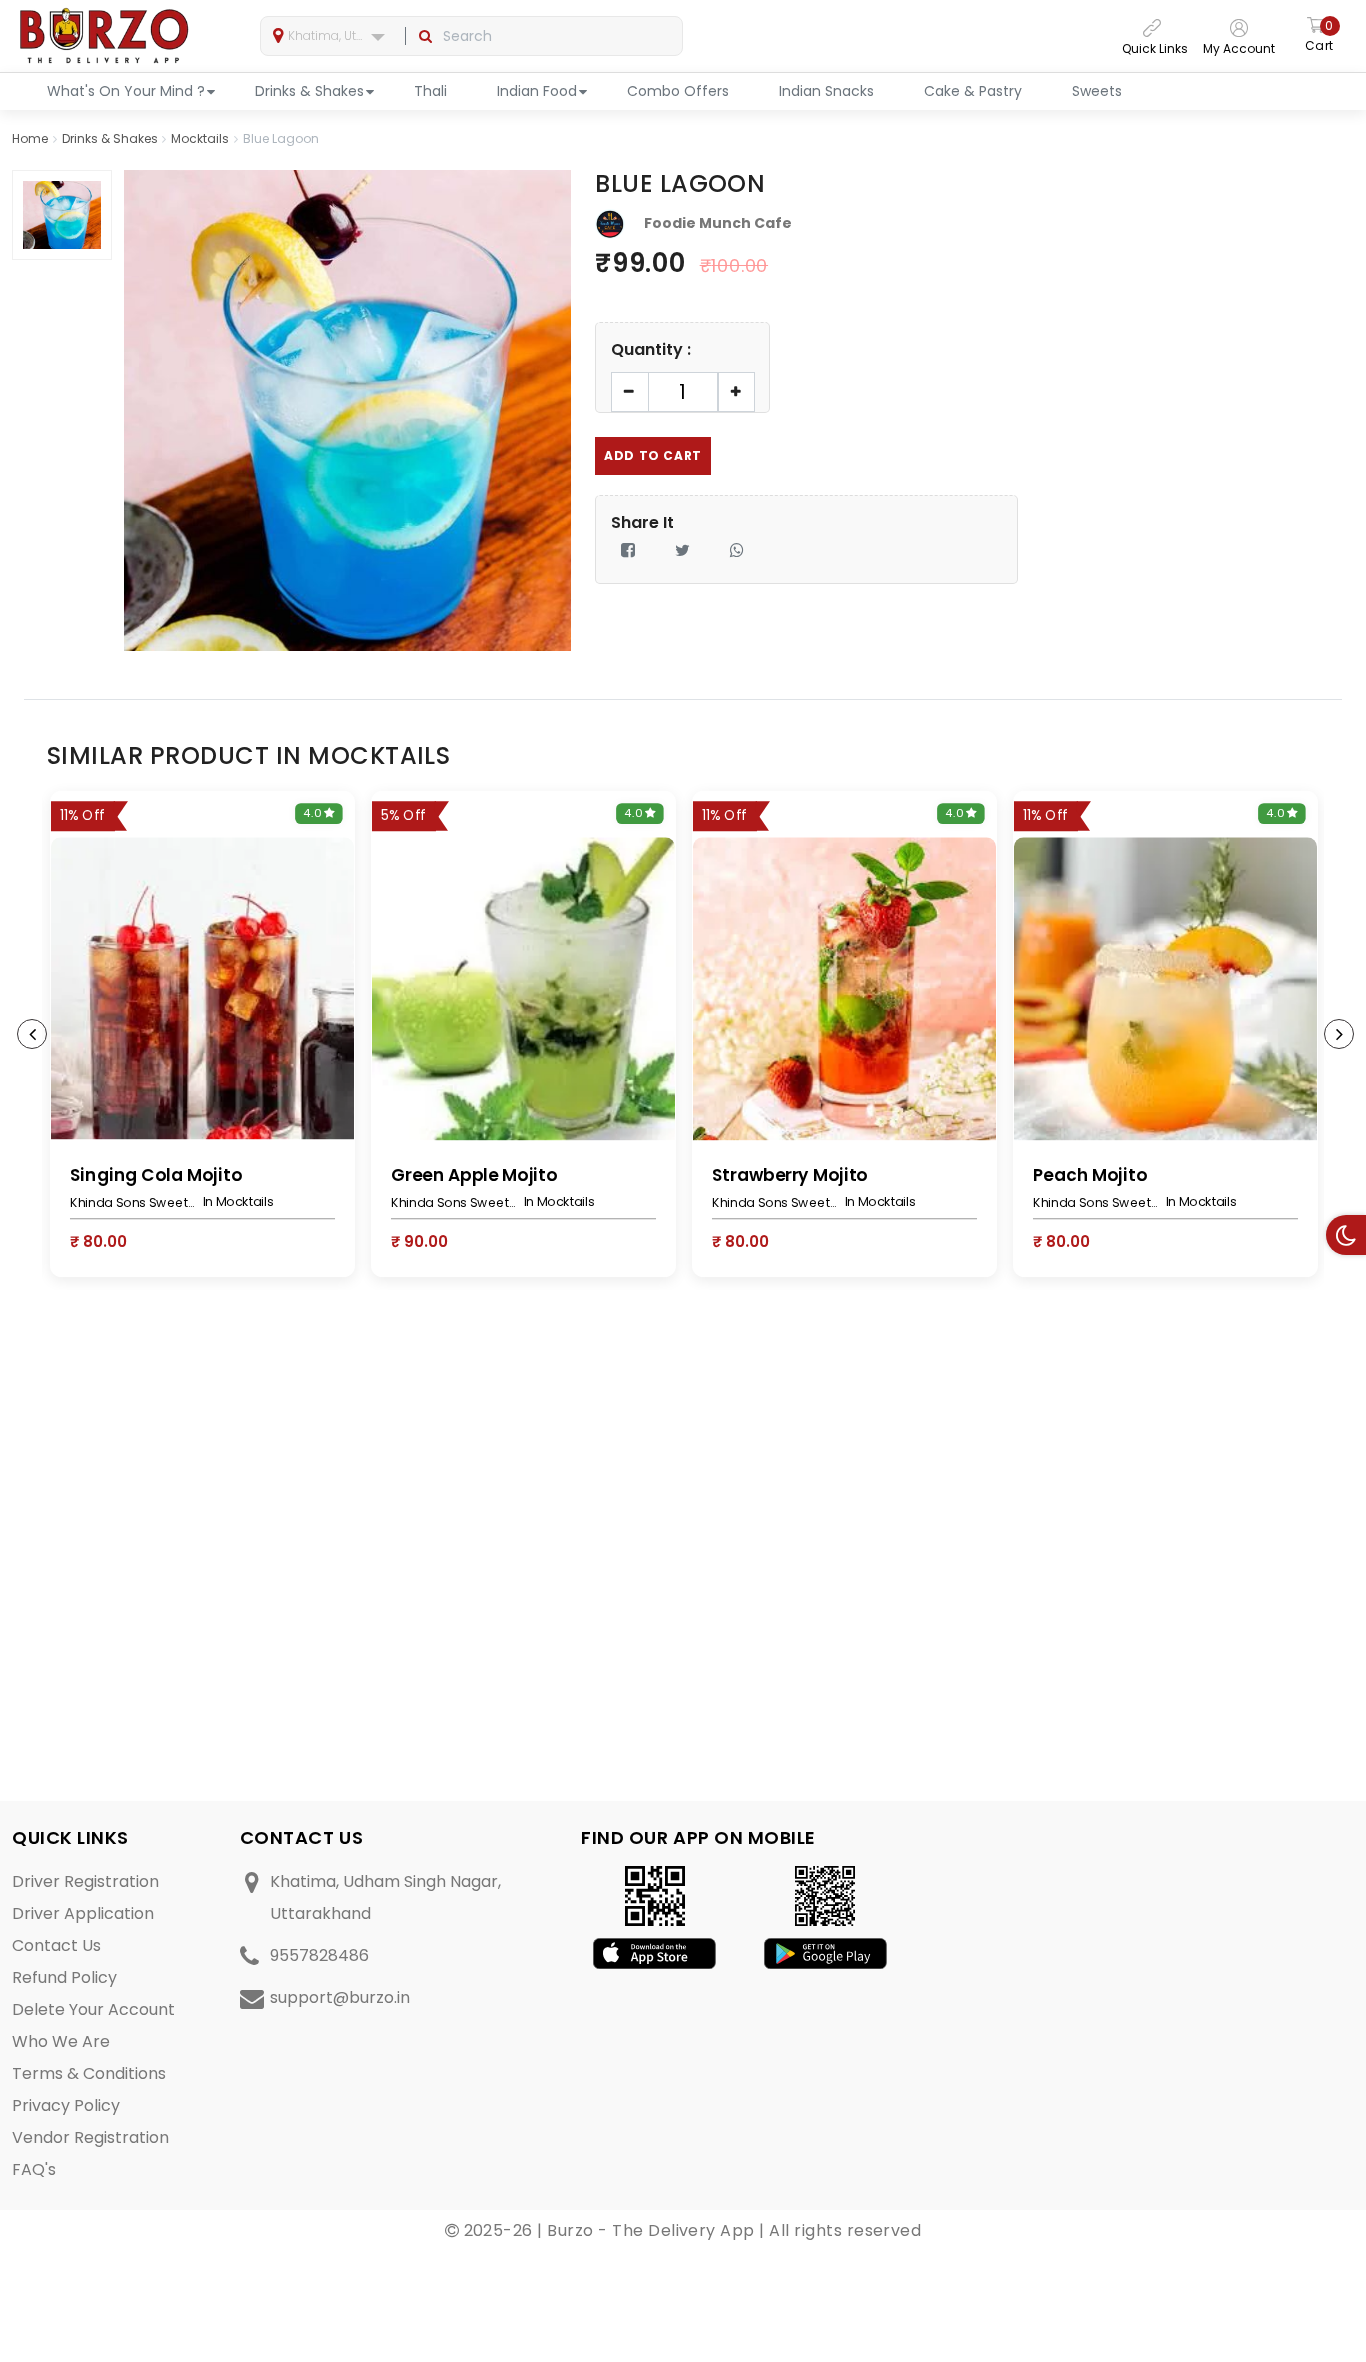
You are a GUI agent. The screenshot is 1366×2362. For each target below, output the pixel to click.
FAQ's (34, 2169)
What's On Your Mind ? (126, 91)
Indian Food (537, 91)
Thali (430, 91)
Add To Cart (653, 455)
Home (30, 138)
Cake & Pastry (973, 91)
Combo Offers (678, 91)
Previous (32, 1034)
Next (1339, 1034)
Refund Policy (64, 1977)
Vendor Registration (90, 2137)
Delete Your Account (93, 2009)
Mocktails (200, 138)
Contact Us (56, 1945)
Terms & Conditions (89, 2073)
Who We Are (61, 2041)
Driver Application (83, 1913)
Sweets (1097, 91)
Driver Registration (85, 1881)
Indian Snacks (826, 91)
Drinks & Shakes (309, 91)
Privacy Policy (66, 2105)
